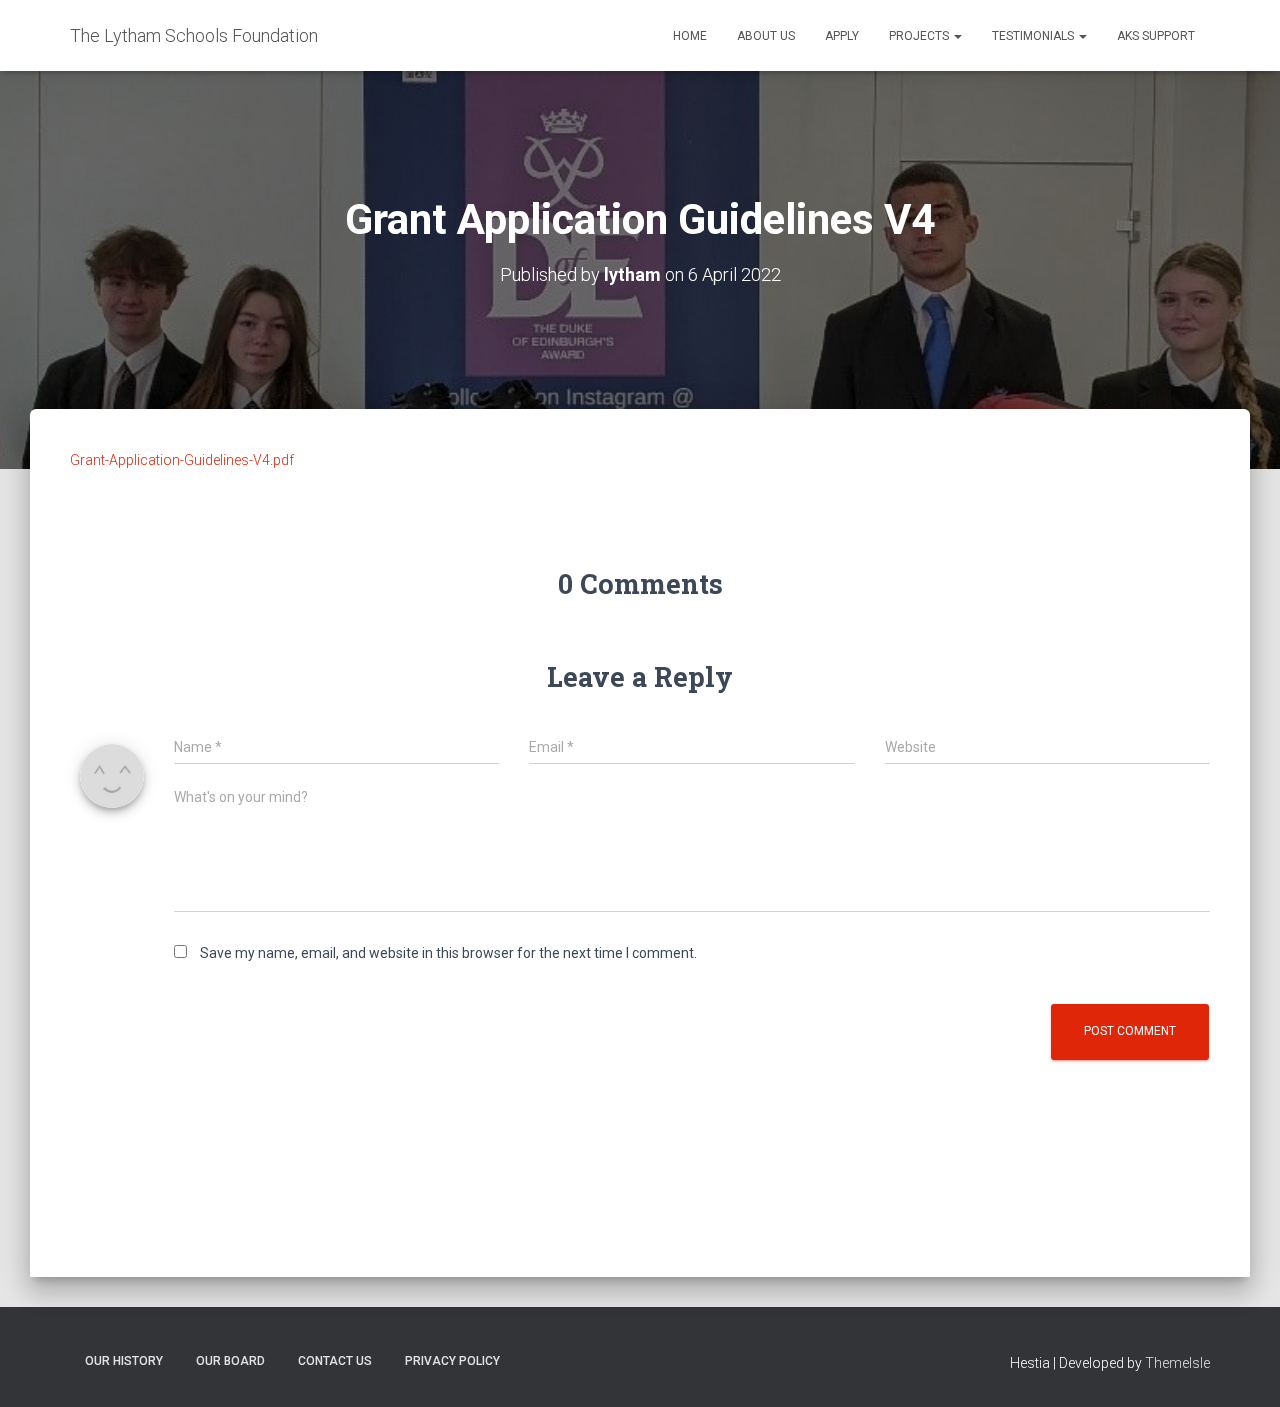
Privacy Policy (452, 1361)
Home (690, 36)
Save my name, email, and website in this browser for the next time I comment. (448, 953)
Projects (920, 36)
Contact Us (335, 1361)
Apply (842, 36)
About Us (766, 36)
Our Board (230, 1361)
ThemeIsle (1177, 1363)
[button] (957, 36)
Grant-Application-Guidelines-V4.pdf (182, 460)
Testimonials (1034, 36)
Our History (124, 1361)
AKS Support (1156, 36)
